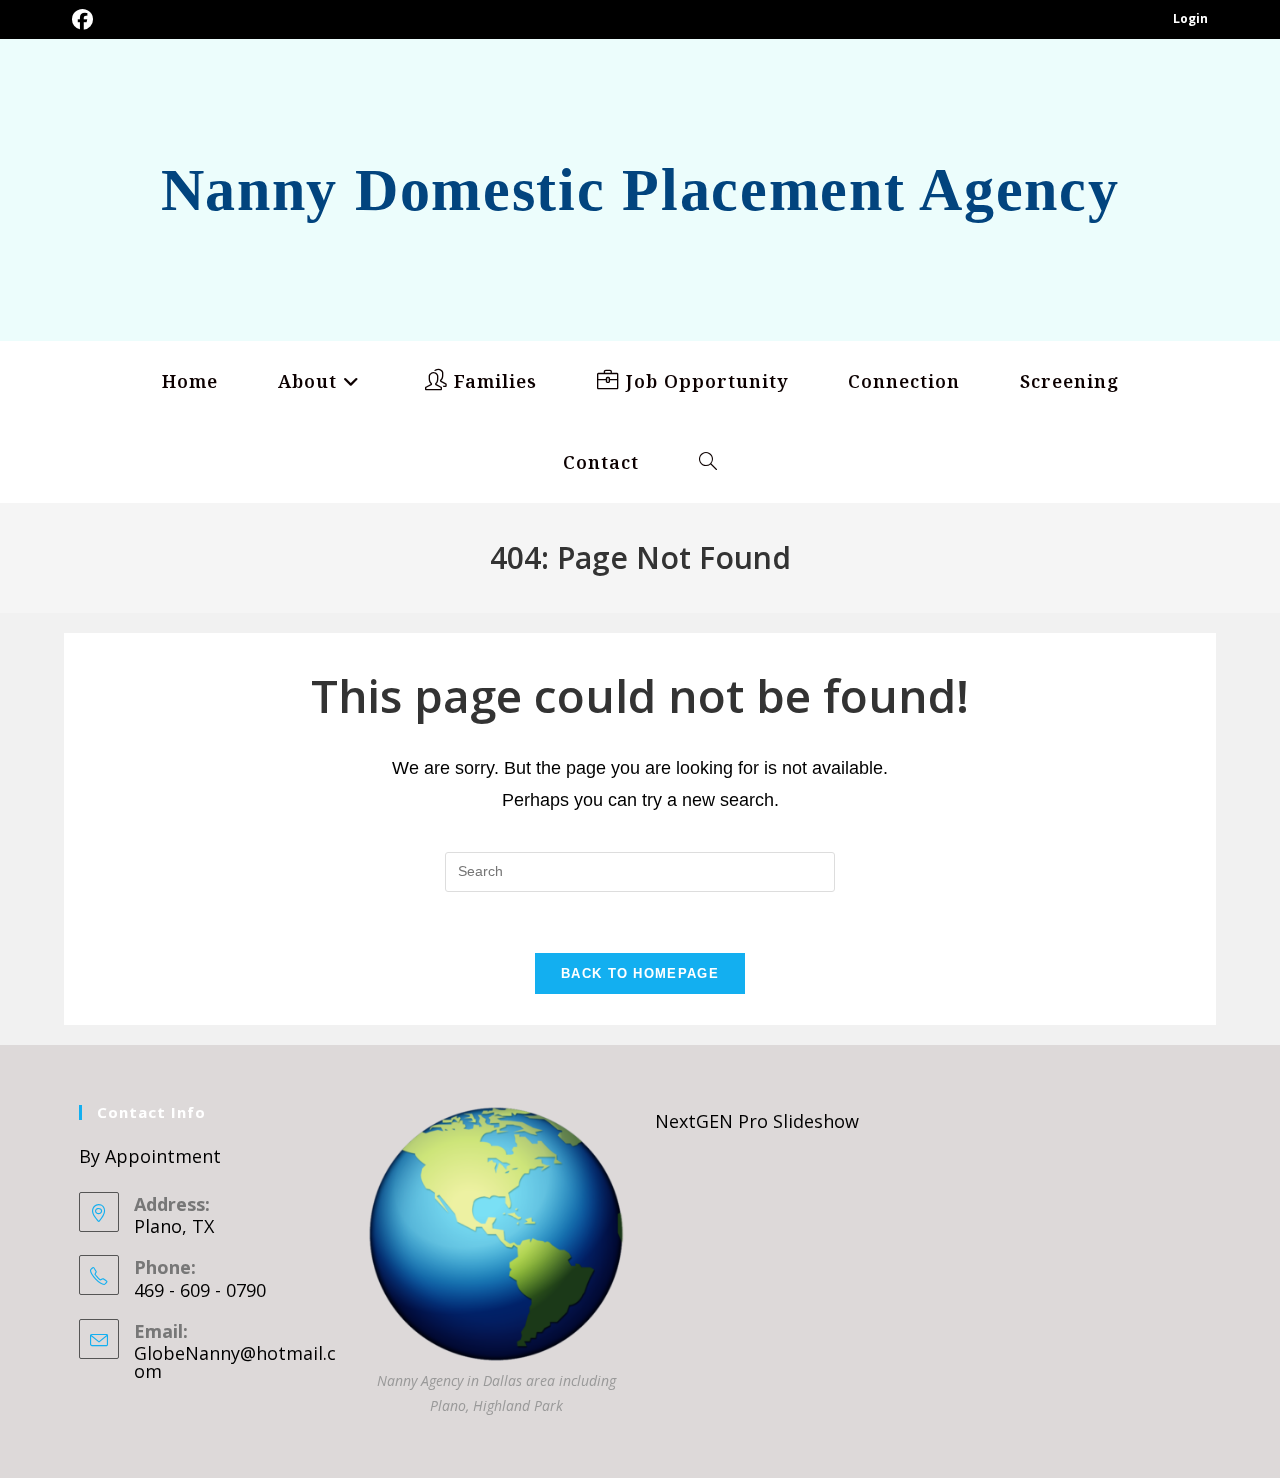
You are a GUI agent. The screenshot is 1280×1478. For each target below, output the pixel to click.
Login (1190, 18)
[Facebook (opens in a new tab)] (82, 19)
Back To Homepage (640, 973)
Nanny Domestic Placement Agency (640, 190)
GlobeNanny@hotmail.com (235, 1362)
